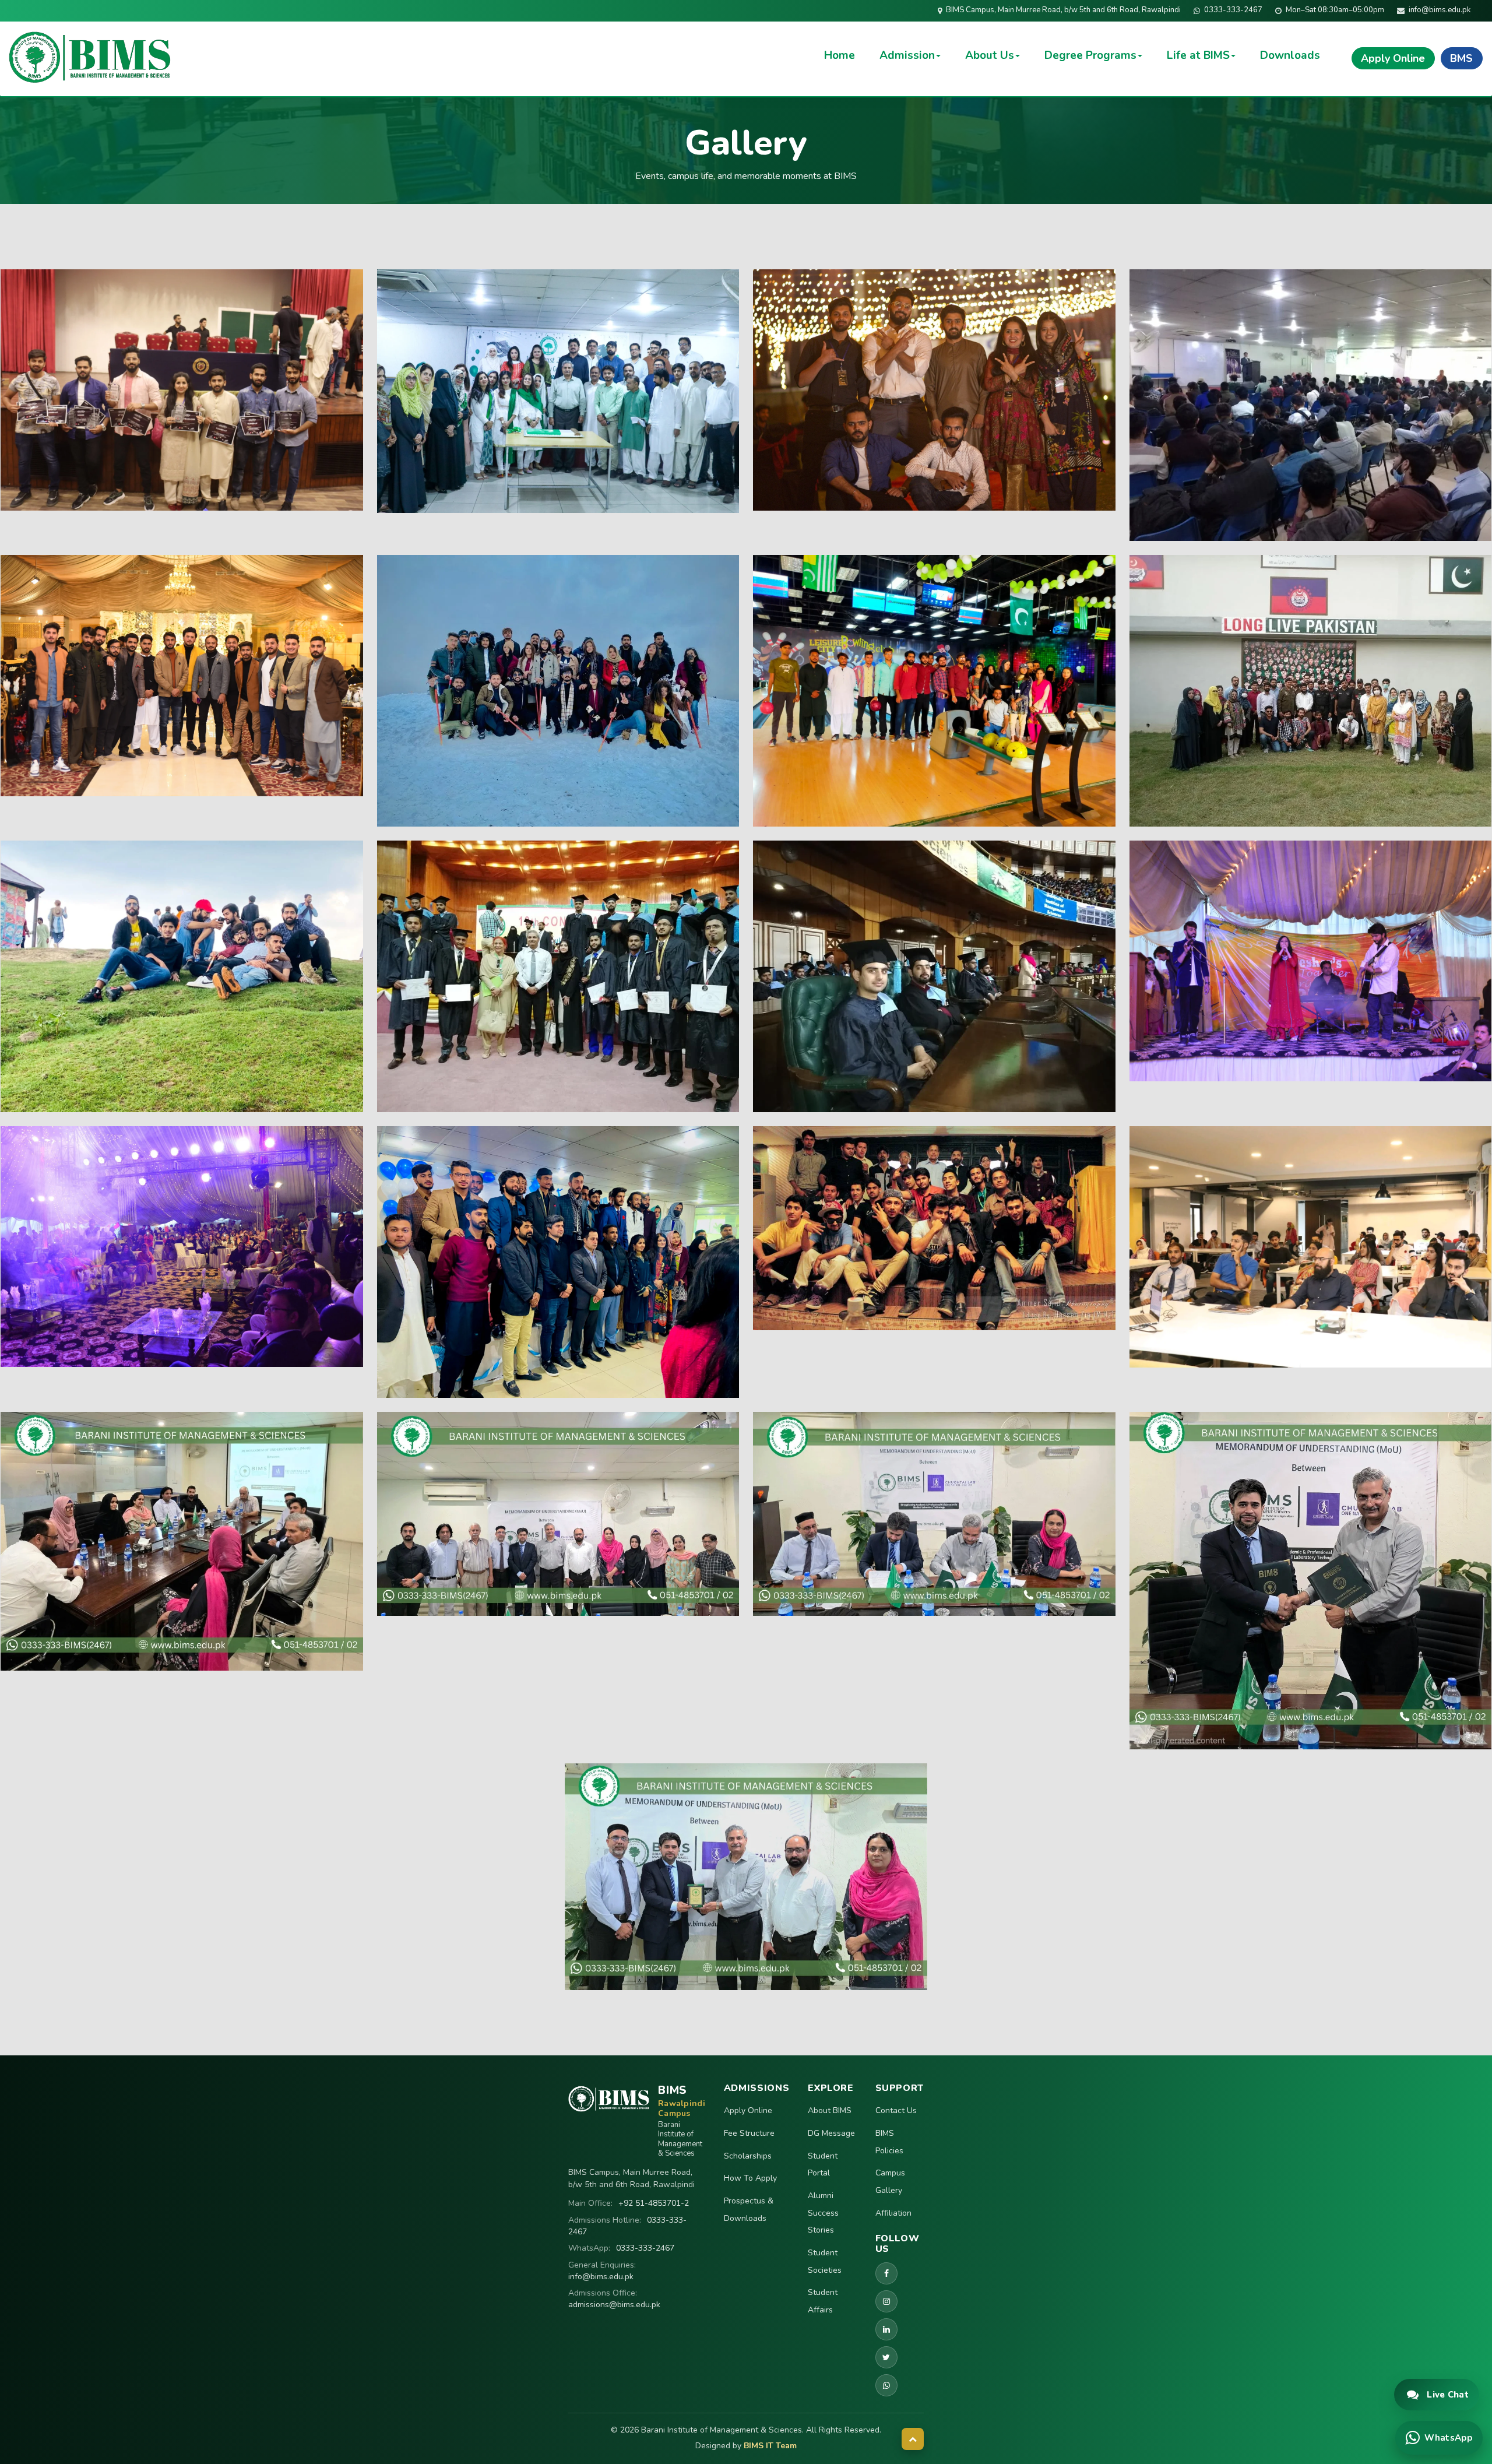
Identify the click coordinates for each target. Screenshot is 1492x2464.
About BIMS (830, 2110)
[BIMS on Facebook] (886, 2273)
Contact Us (896, 2110)
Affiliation (893, 2213)
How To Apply (750, 2178)
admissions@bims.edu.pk (614, 2305)
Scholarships (748, 2156)
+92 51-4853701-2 (654, 2203)
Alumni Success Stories (823, 2213)
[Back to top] (913, 2439)
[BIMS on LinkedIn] (886, 2329)
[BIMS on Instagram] (886, 2301)
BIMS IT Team (770, 2446)
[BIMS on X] (886, 2357)
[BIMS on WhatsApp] (886, 2385)
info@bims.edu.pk (601, 2277)
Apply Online (748, 2110)
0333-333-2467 (645, 2248)
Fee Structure (749, 2133)
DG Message (831, 2133)
